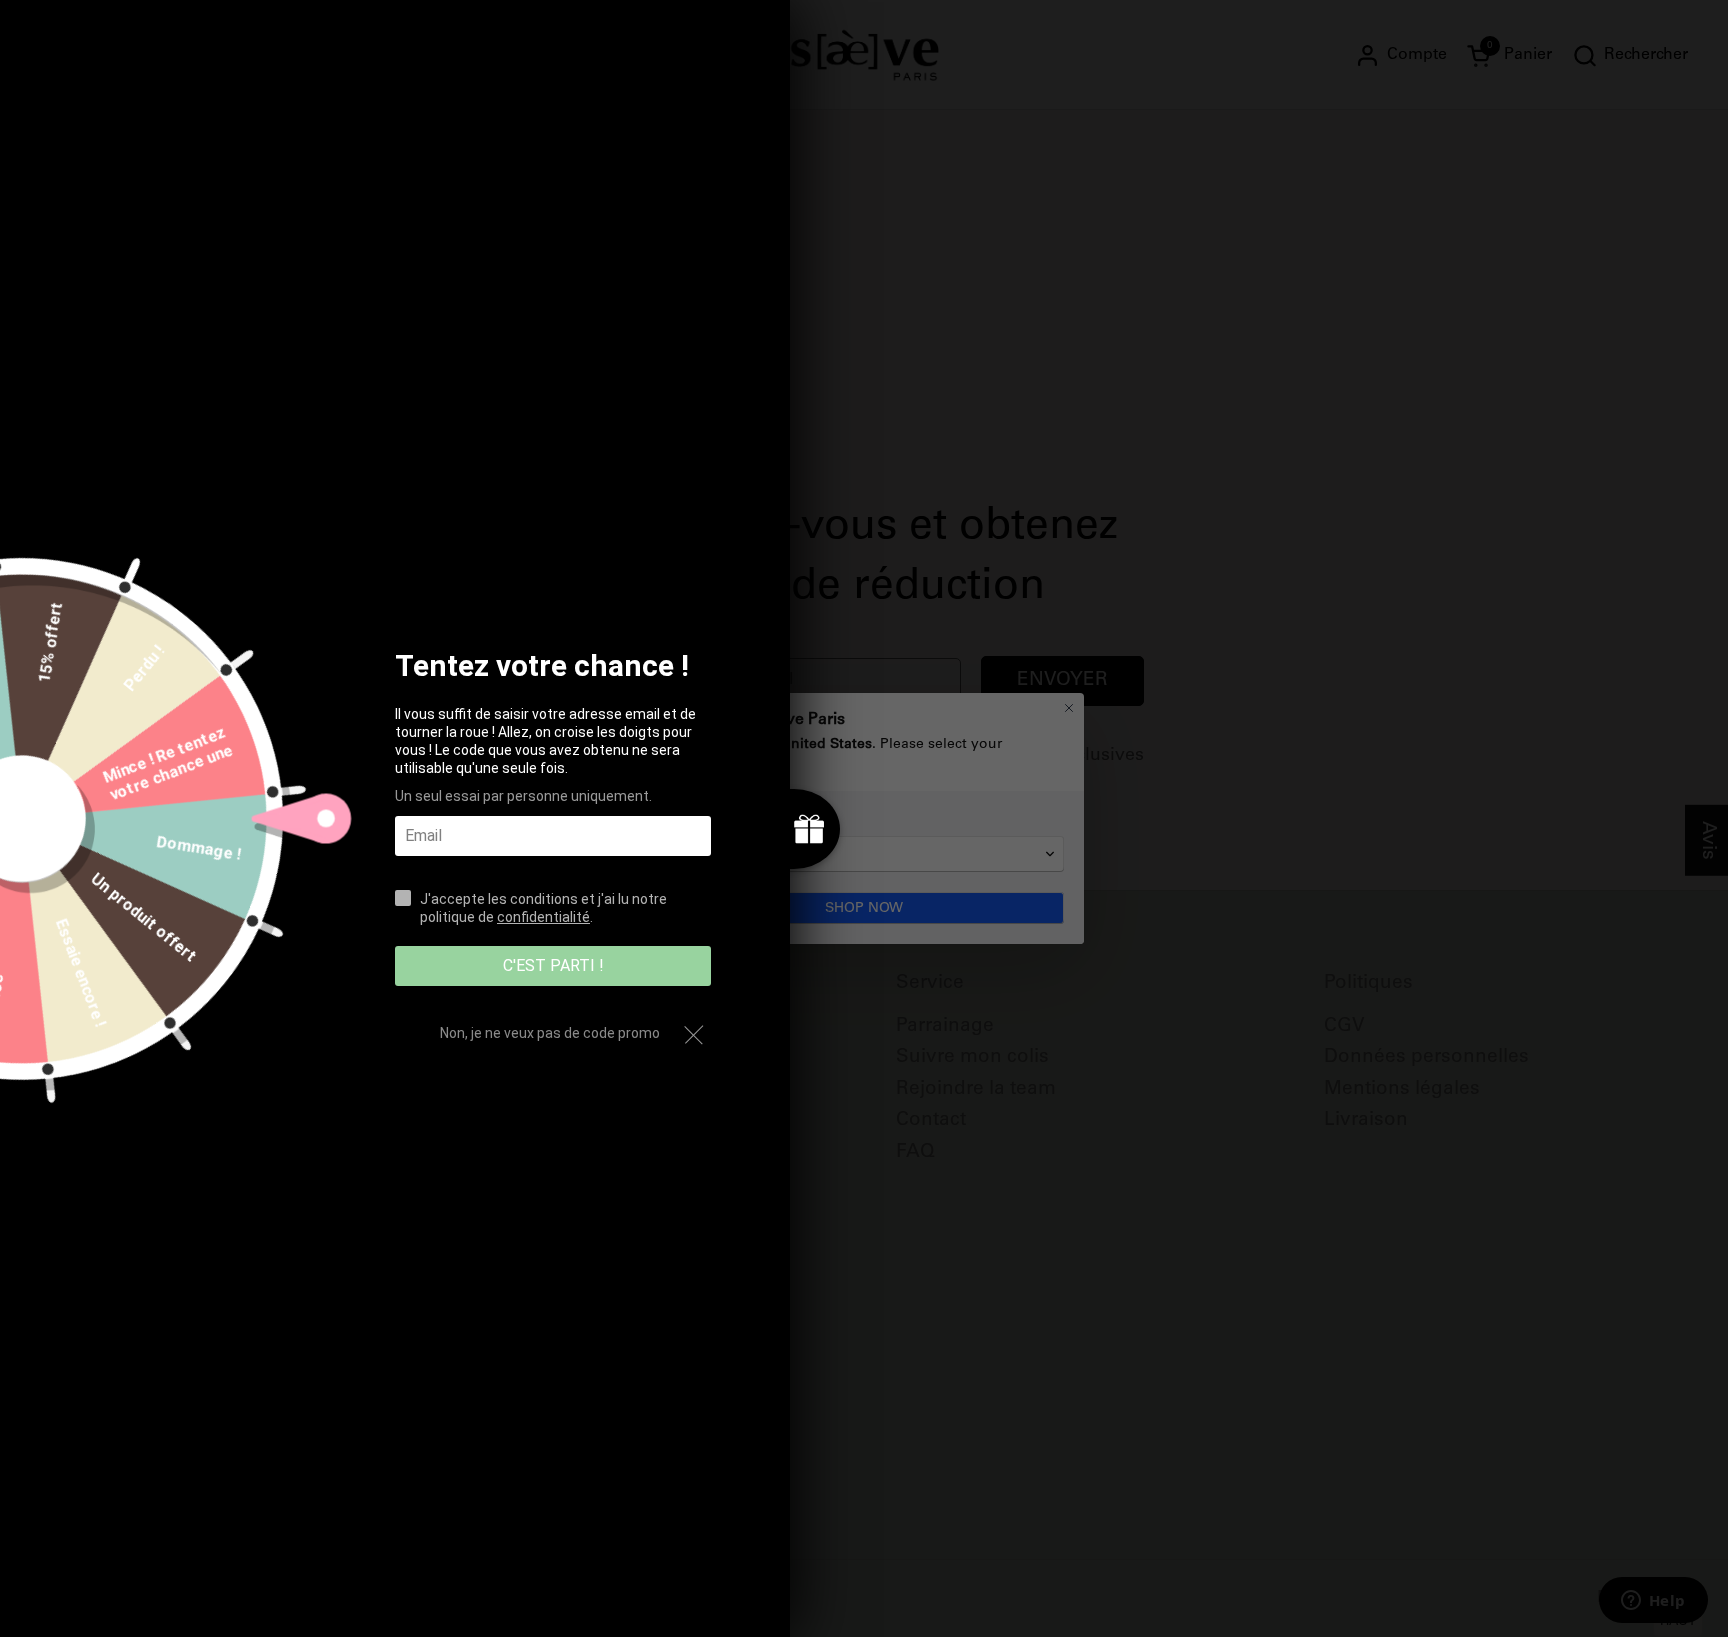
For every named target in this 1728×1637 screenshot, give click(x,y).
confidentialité (543, 917)
